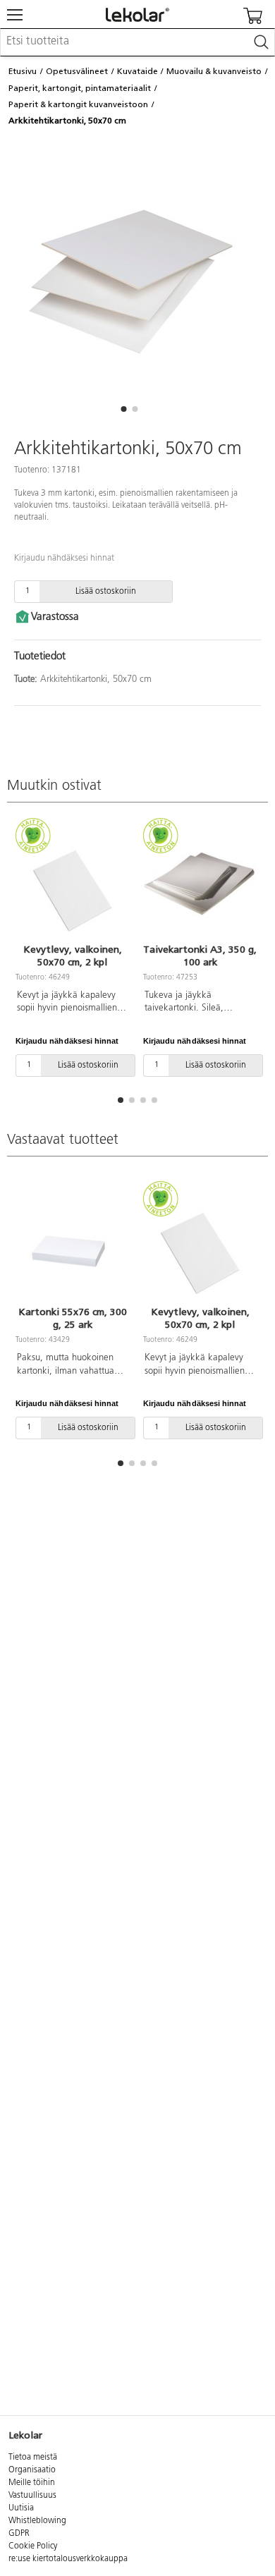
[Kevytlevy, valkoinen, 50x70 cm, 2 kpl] (72, 883)
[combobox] (137, 42)
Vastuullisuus (32, 2496)
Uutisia (21, 2508)
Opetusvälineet (77, 71)
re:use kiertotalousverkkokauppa (68, 2559)
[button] (123, 409)
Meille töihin (32, 2483)
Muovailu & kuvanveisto (214, 71)
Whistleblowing (37, 2521)
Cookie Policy (33, 2546)
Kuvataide (137, 71)
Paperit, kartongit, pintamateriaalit (80, 88)
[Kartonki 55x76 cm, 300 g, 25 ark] (72, 1245)
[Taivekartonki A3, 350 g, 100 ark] (200, 883)
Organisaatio (32, 2470)
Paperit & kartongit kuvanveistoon (78, 104)
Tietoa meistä (33, 2458)
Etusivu (23, 71)
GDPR (19, 2534)
